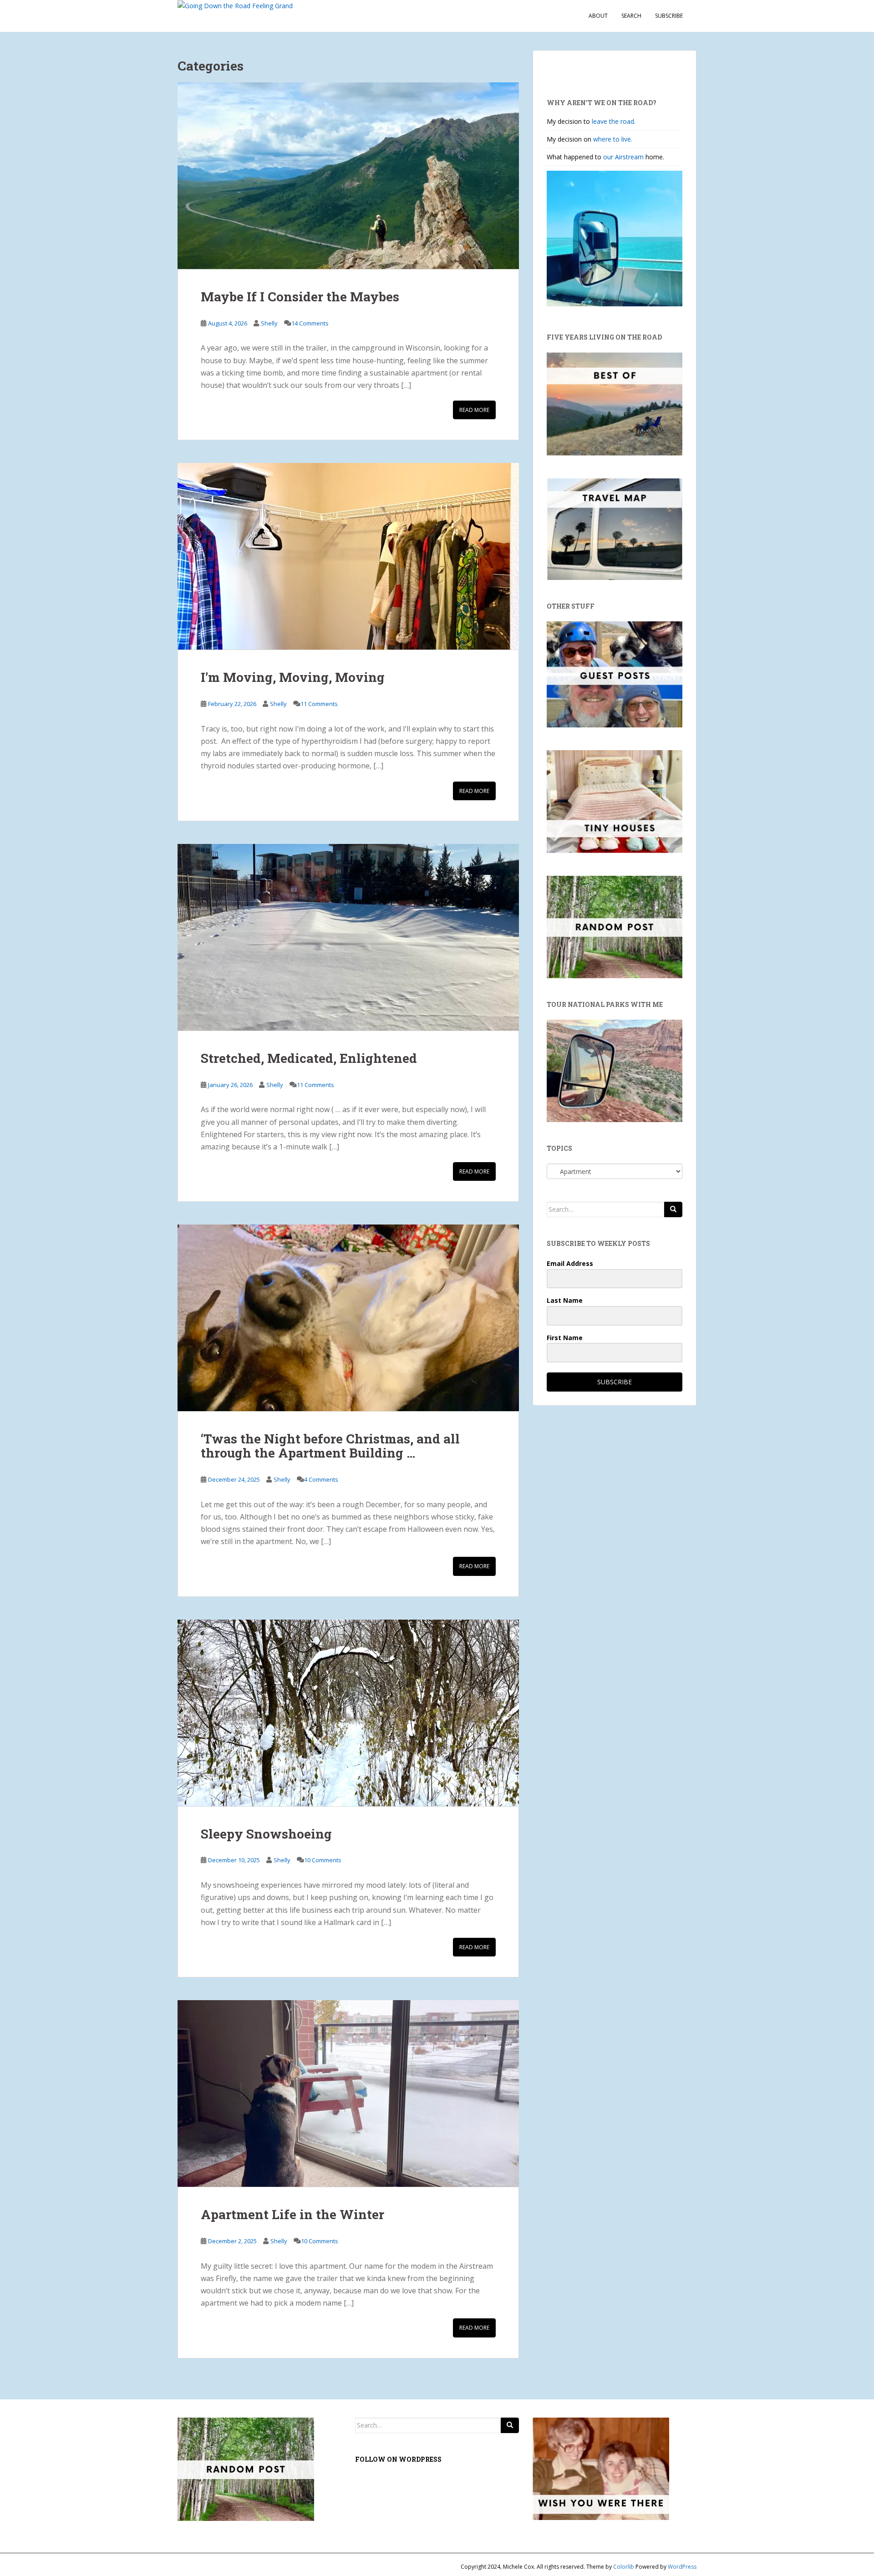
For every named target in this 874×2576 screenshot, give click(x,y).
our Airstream (624, 157)
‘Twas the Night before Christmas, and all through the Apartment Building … (330, 1446)
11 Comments (319, 704)
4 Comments (321, 1479)
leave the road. (614, 121)
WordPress (682, 2567)
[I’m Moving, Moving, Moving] (348, 556)
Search (631, 16)
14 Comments (310, 323)
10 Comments (323, 1860)
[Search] (673, 1209)
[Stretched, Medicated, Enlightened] (348, 937)
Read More (474, 410)
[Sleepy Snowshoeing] (348, 1713)
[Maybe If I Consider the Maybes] (348, 176)
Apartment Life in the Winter (292, 2214)
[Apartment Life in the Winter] (348, 2093)
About (598, 16)
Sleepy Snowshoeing (266, 1834)
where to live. (613, 139)
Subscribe (669, 16)
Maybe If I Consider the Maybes (300, 297)
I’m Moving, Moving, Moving (293, 677)
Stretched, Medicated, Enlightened (309, 1058)
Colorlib (624, 2567)
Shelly (269, 323)
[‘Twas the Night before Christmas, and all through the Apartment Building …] (348, 1318)
